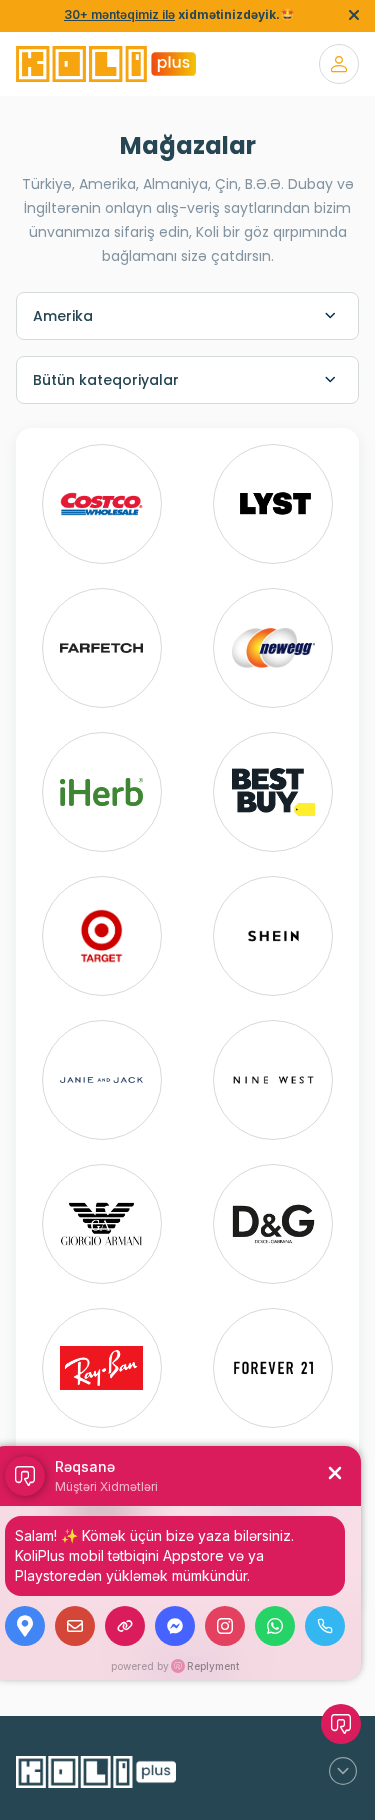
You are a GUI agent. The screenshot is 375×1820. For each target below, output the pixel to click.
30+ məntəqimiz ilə (119, 14)
